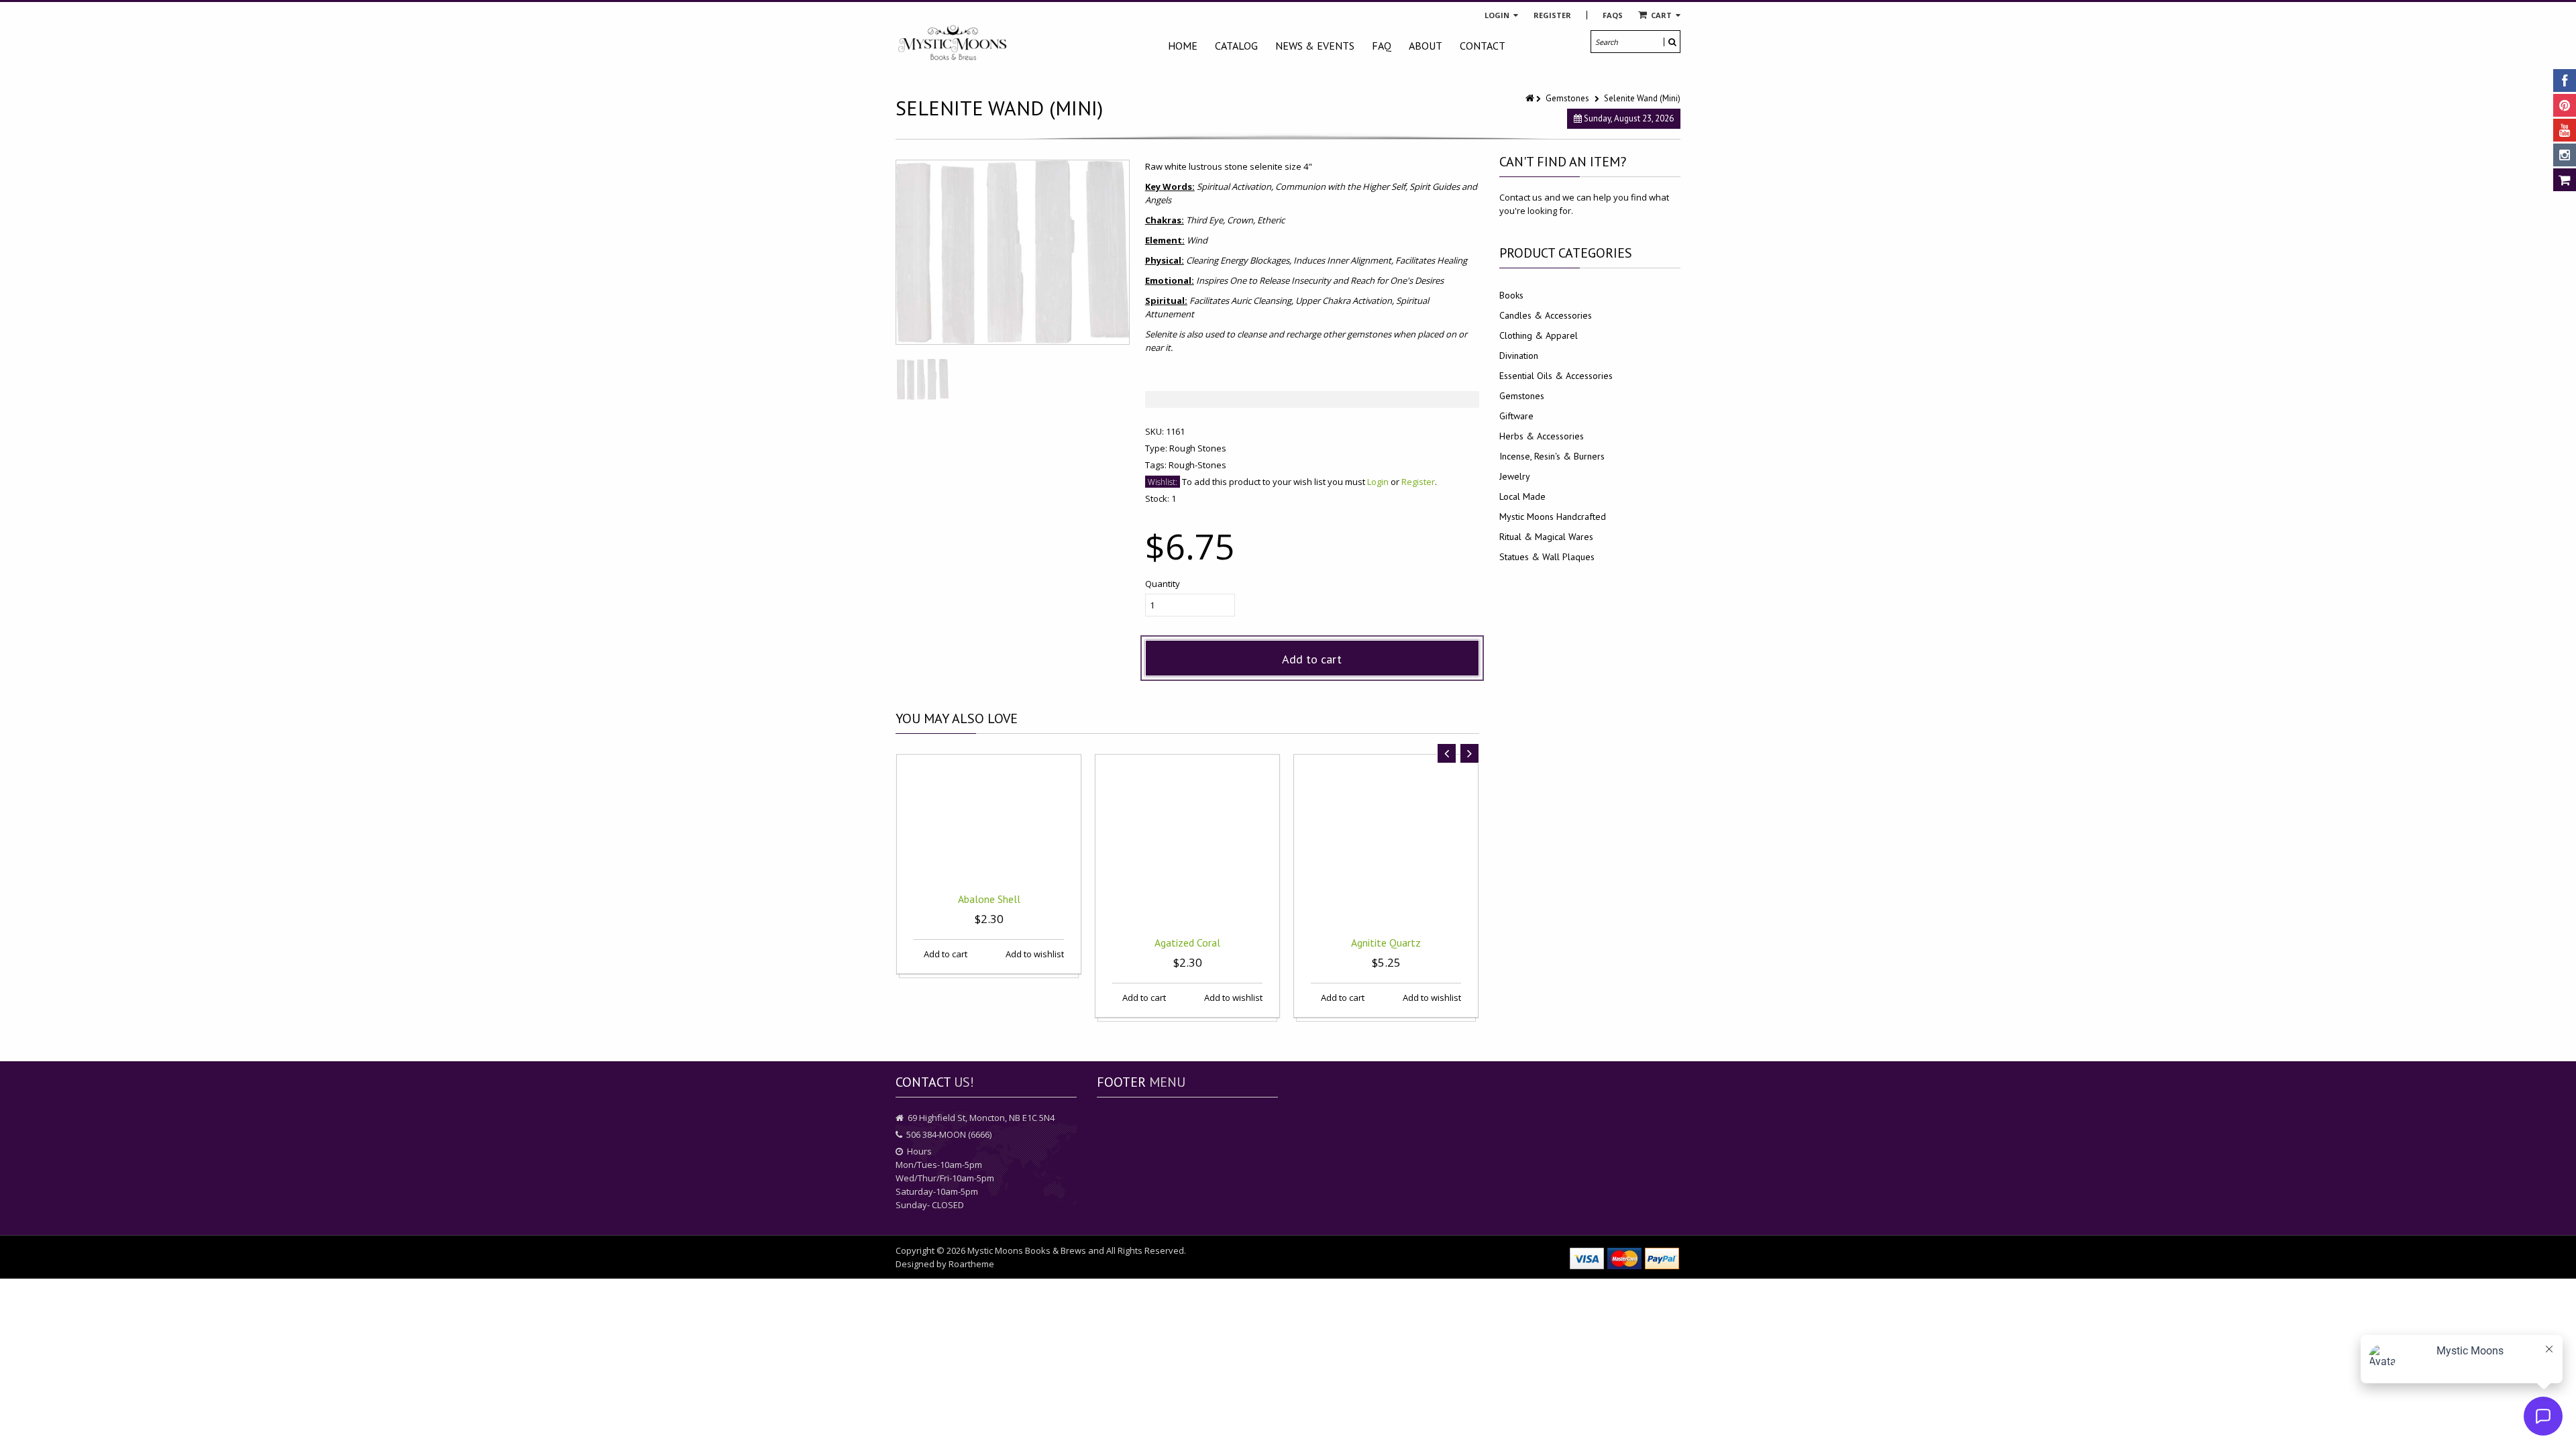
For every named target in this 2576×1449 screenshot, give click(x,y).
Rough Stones (1198, 448)
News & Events (1315, 46)
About (1426, 46)
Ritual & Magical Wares (1546, 537)
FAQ (1382, 46)
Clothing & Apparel (1539, 335)
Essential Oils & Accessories (1556, 376)
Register (1552, 15)
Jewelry (1515, 476)
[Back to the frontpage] (1531, 98)
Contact (1483, 46)
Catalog (1236, 46)
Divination (1519, 356)
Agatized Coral (1187, 943)
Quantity (1163, 584)
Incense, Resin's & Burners (1552, 456)
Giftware (1516, 416)
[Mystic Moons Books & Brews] (953, 43)
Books (1511, 295)
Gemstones (1567, 98)
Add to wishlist (1034, 954)
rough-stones (1197, 465)
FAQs (1613, 15)
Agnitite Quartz (1386, 943)
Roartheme (971, 1264)
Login (1498, 15)
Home (1183, 46)
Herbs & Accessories (1542, 436)
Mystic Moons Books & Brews (1027, 1250)
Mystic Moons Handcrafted (1553, 517)
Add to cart (1312, 659)
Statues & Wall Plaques (1547, 557)
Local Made (1522, 496)
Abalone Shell (989, 899)
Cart (1661, 15)
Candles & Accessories (1546, 315)
